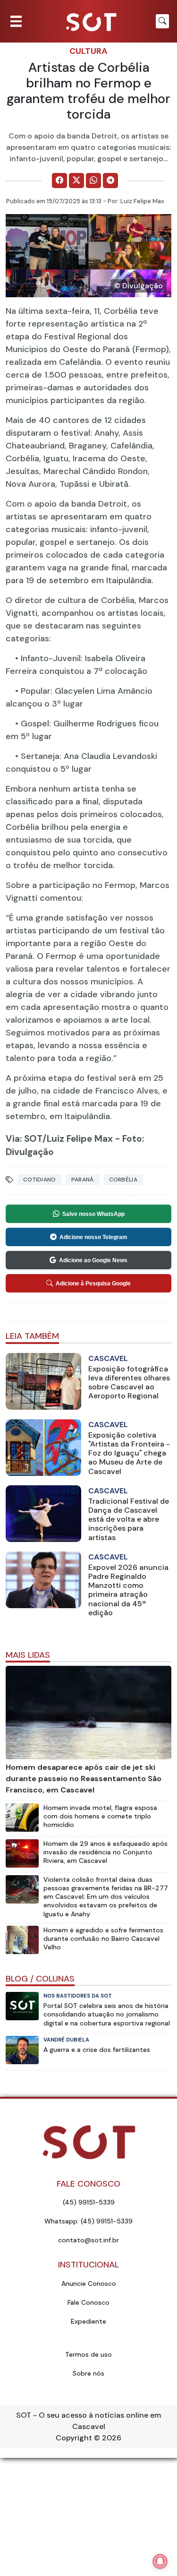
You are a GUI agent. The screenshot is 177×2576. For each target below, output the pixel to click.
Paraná (83, 1180)
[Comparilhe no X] (76, 181)
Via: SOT (24, 1139)
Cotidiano (40, 1180)
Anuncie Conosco (89, 2283)
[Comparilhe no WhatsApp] (93, 181)
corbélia (123, 1180)
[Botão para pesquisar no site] (162, 21)
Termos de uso (88, 2354)
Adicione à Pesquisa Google (93, 1284)
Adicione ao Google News (93, 1260)
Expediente (88, 2321)
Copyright (74, 2438)
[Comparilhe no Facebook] (59, 181)
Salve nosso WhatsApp (93, 1214)
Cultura (88, 51)
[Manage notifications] (160, 2561)
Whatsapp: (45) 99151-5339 (88, 2221)
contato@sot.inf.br (88, 2240)
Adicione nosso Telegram (93, 1237)
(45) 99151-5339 (89, 2202)
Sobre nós (88, 2373)
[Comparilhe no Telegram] (110, 181)
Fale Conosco (88, 2302)
